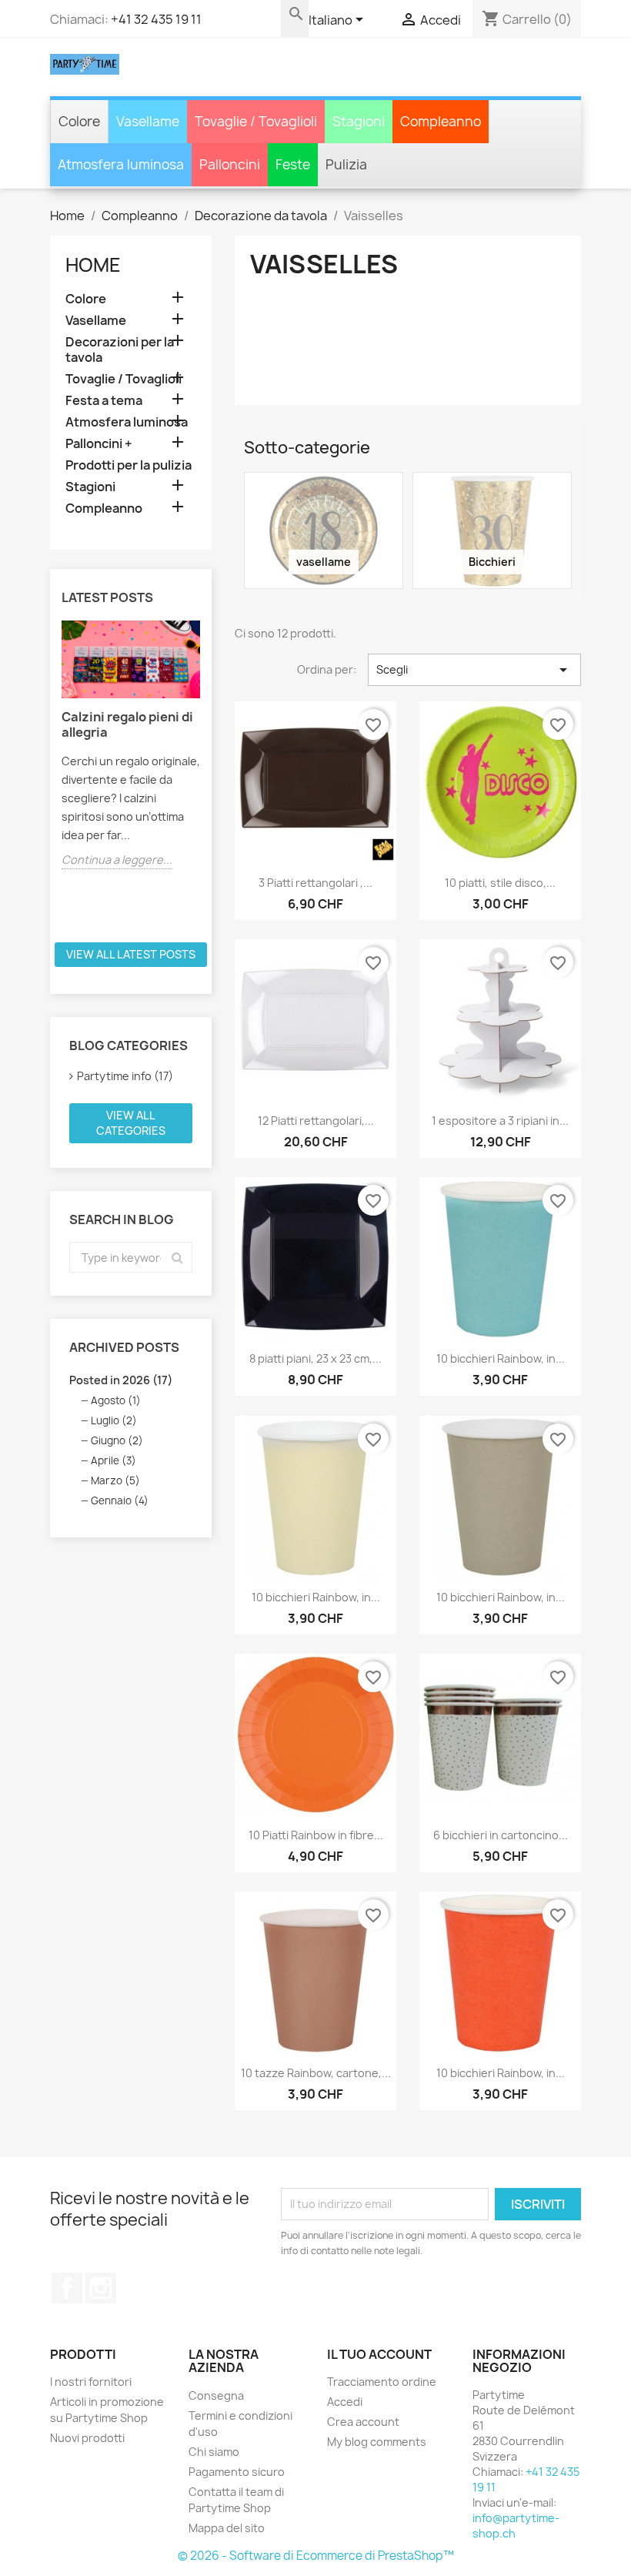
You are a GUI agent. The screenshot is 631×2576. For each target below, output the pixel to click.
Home (93, 265)
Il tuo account (379, 2354)
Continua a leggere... (117, 860)
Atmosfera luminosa (127, 422)
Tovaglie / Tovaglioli (124, 379)
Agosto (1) (116, 1400)
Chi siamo (214, 2452)
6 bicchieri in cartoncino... (501, 1834)
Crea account (363, 2422)
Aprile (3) (114, 1460)
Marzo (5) (115, 1480)
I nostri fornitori (91, 2382)
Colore (86, 299)
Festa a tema (104, 401)
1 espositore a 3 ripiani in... (500, 1121)
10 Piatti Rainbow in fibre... (316, 1834)
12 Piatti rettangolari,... (316, 1121)
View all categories (131, 1122)
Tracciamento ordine (382, 2382)
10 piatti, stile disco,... (500, 883)
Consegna (216, 2395)
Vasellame (96, 321)
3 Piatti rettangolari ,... (315, 883)
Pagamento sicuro (237, 2472)
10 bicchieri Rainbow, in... (501, 1358)
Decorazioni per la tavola (120, 350)
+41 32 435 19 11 (156, 19)
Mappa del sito (227, 2528)
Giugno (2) (117, 1440)
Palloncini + (99, 444)
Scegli (474, 670)
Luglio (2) (114, 1420)
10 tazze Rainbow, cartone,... (316, 2073)
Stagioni (90, 487)
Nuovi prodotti (87, 2438)
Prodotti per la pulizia (129, 465)
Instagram (101, 2288)
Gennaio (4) (120, 1500)
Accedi (345, 2402)
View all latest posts (131, 954)
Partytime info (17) (125, 1075)
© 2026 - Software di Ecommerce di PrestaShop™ (316, 2556)
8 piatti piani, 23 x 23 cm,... (315, 1358)
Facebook (67, 2288)
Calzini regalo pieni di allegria (127, 724)
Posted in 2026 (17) (121, 1380)
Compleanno (104, 509)
